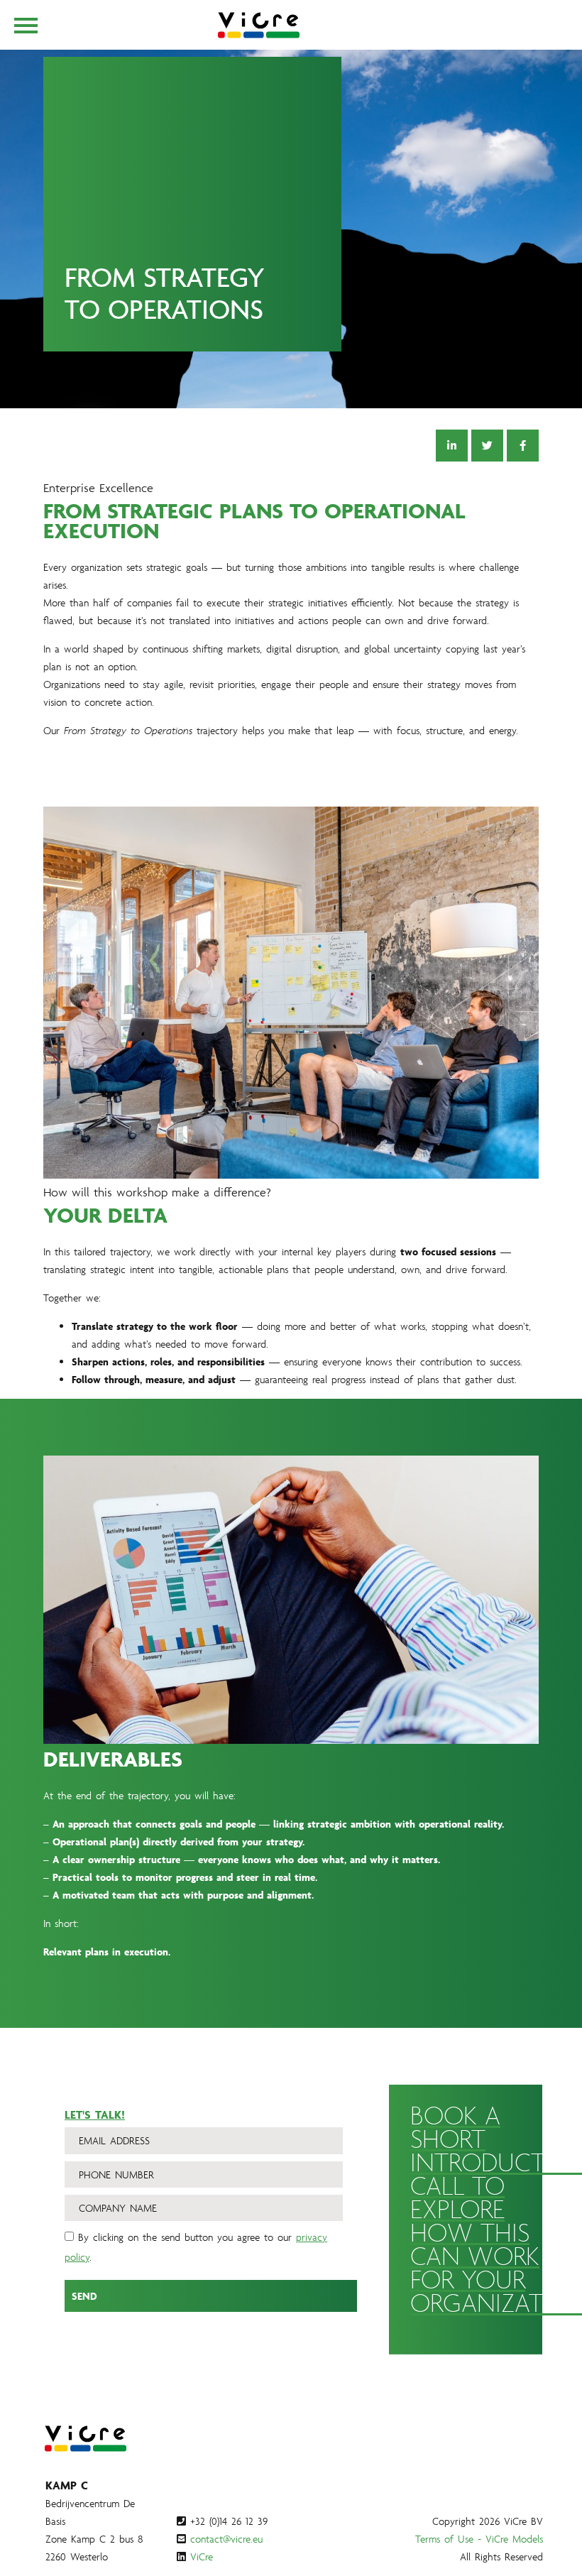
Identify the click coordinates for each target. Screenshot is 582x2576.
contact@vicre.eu (226, 2539)
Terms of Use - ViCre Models (479, 2539)
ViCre (202, 2556)
